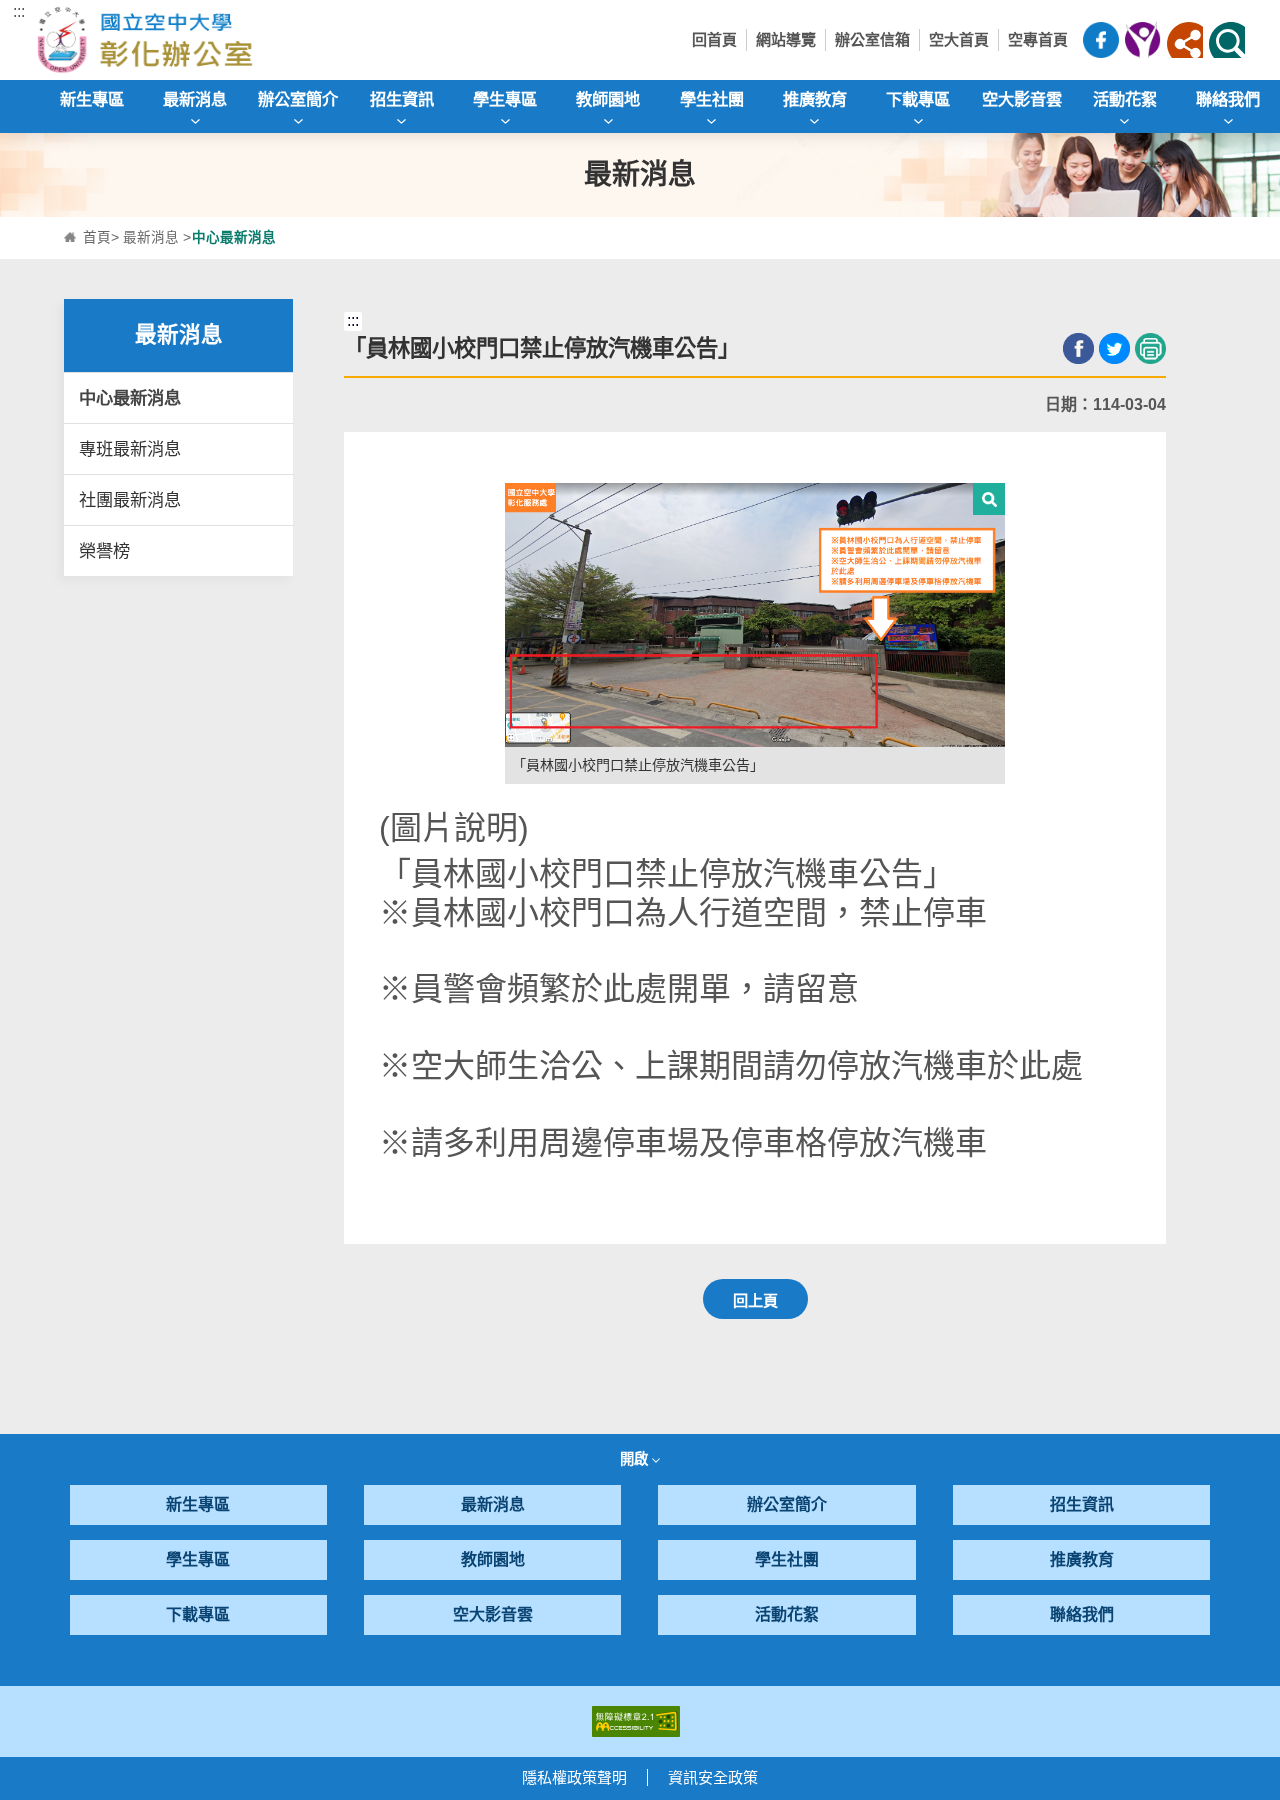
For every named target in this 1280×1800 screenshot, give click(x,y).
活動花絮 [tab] (1125, 99)
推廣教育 (1082, 1559)
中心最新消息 (130, 398)
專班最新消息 (130, 449)
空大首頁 (959, 39)
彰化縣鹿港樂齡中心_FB (1143, 40)
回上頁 (755, 1300)
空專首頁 (1038, 39)
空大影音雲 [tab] (1022, 99)
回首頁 (714, 39)
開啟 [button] (636, 1459)
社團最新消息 (130, 500)
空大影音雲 (493, 1614)
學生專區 (198, 1559)
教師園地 (493, 1559)
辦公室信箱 (872, 39)
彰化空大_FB (1101, 40)
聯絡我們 (1082, 1614)
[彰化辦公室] (186, 40)
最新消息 (151, 237)
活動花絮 (787, 1614)
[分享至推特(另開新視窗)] (1114, 348)
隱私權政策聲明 (574, 1777)
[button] (1185, 40)
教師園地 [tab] (608, 99)
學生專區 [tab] (505, 99)
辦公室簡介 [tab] (298, 99)
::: (19, 11)
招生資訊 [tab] (402, 99)
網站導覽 (786, 39)
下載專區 (198, 1614)
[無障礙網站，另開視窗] (636, 1720)
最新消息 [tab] (195, 99)
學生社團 (787, 1559)
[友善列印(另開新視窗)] (1150, 348)
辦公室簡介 (787, 1504)
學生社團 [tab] (712, 99)
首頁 (97, 237)
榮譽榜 (104, 551)
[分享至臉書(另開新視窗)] (1078, 348)
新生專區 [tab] (92, 99)
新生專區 (198, 1504)
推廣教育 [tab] (815, 99)
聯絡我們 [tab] (1228, 99)
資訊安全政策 (713, 1777)
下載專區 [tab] (918, 99)
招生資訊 (1082, 1504)
